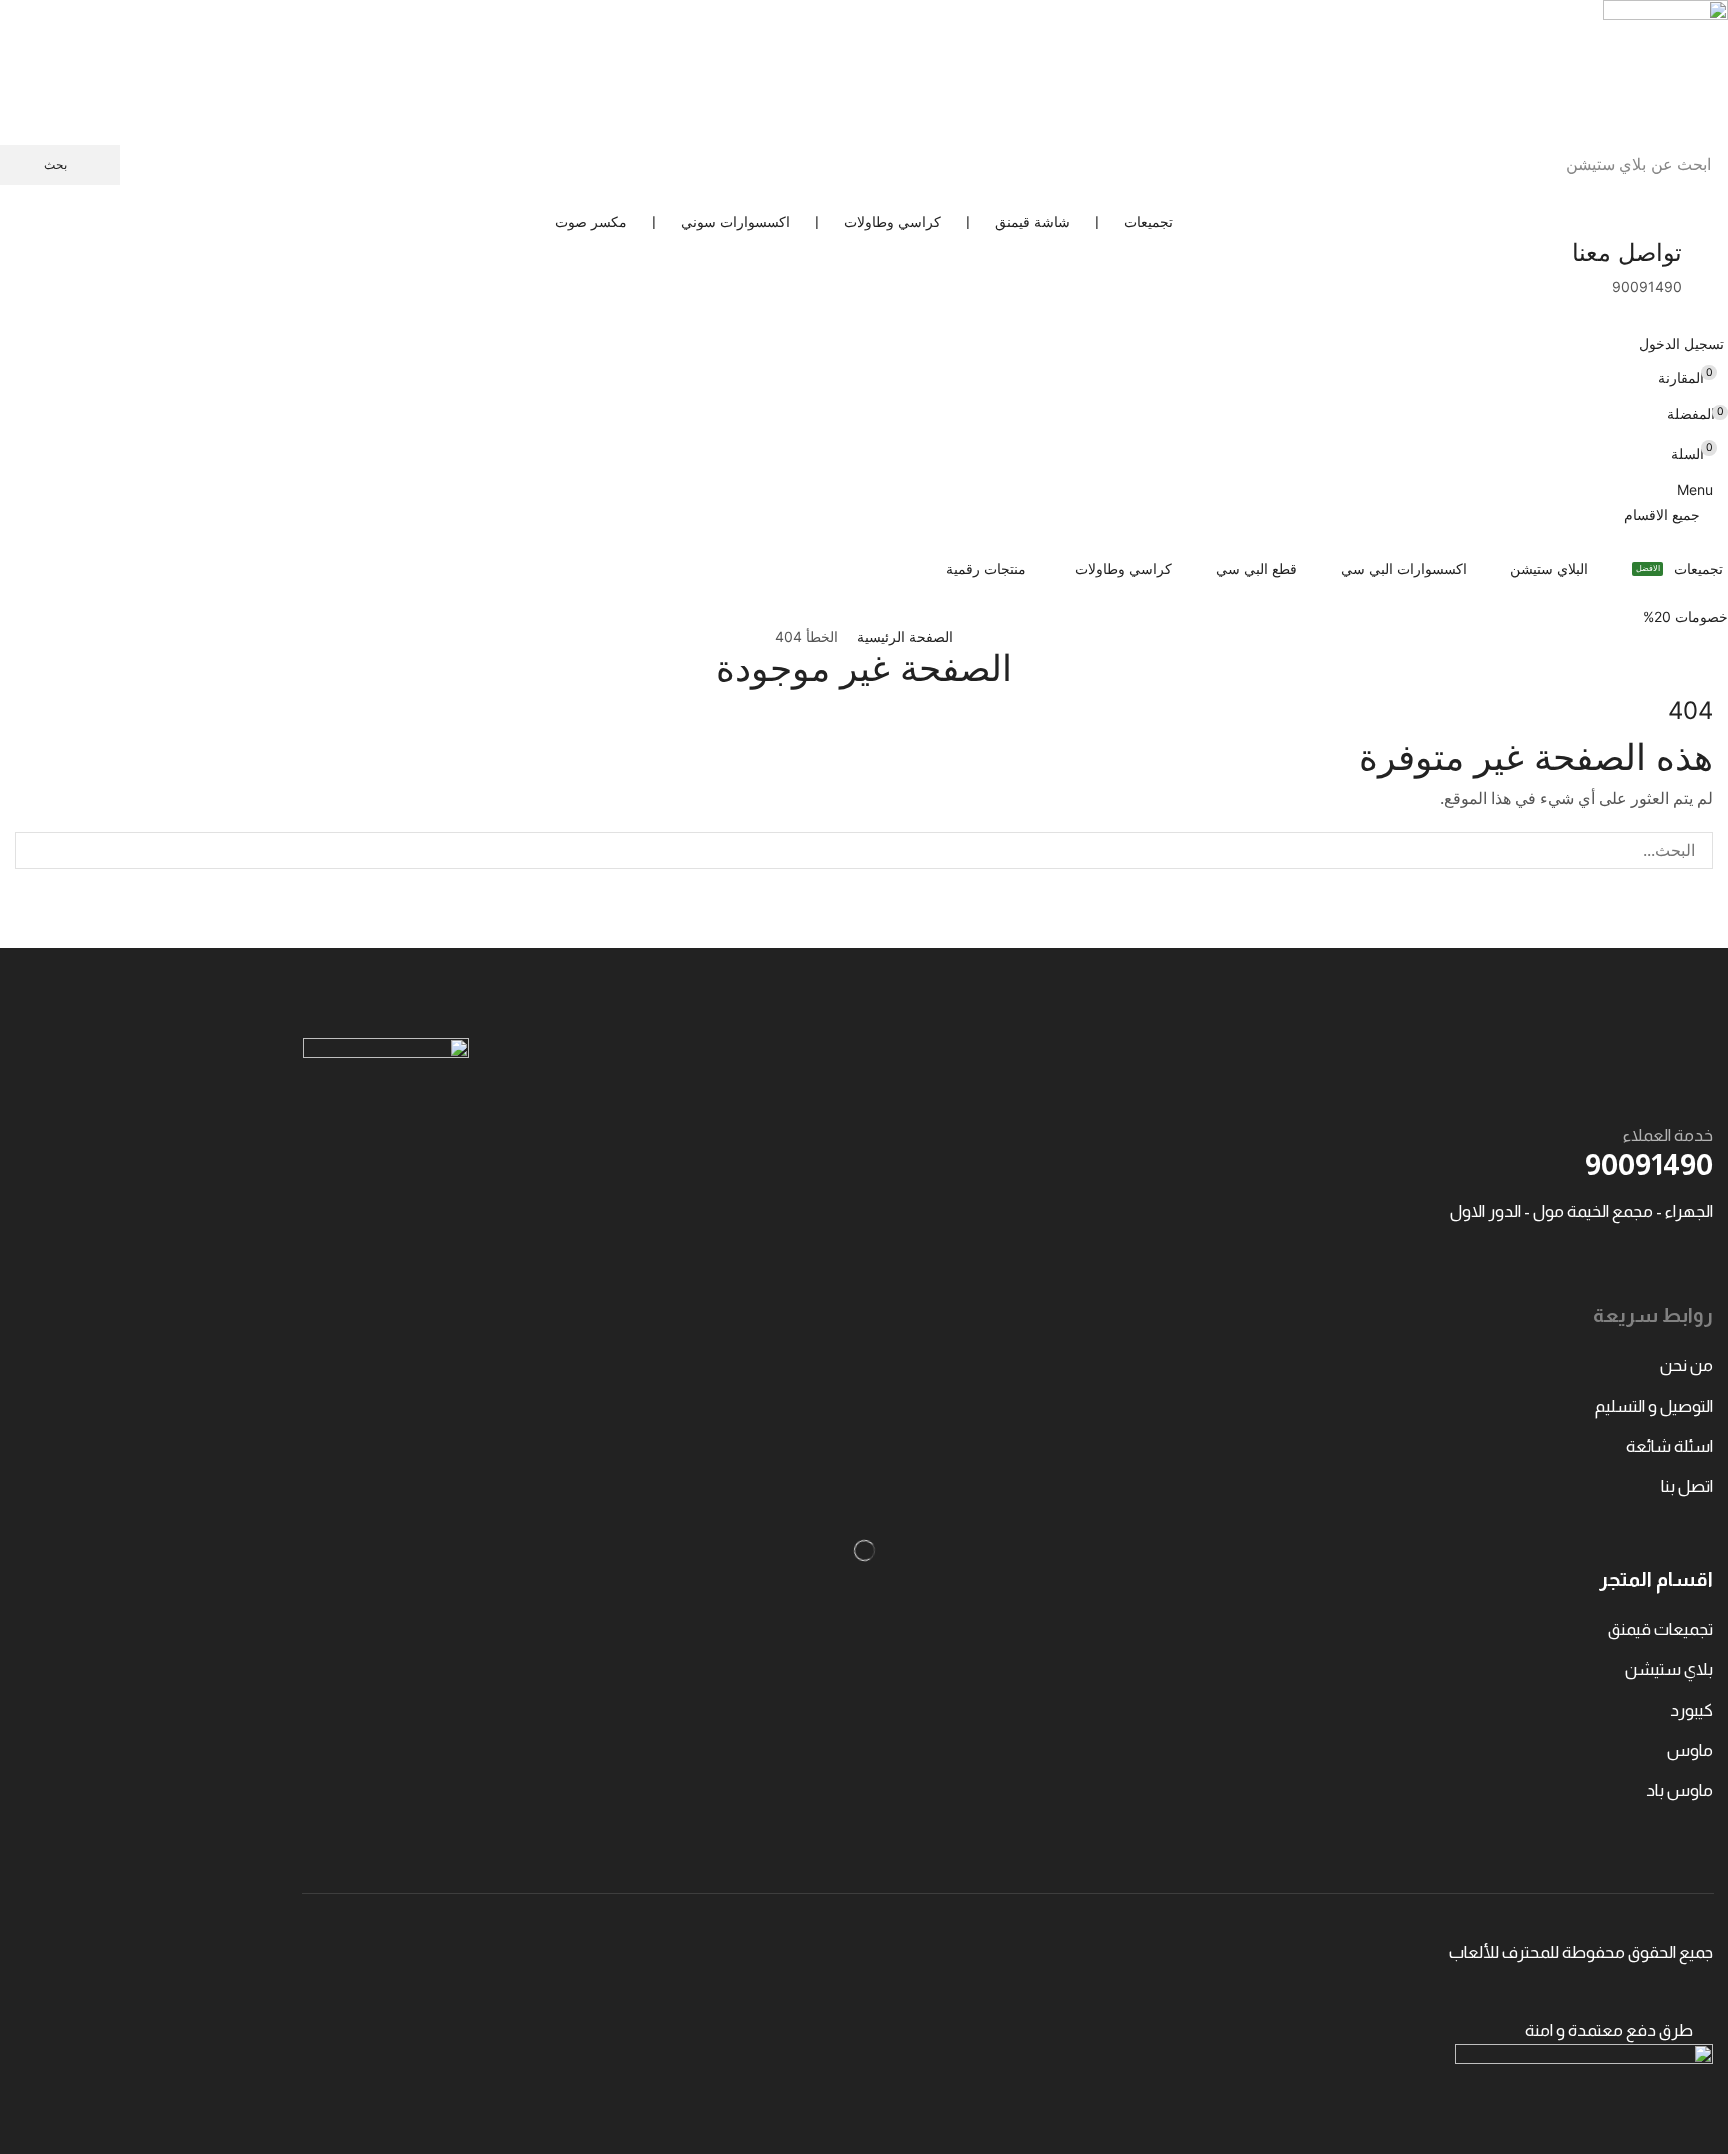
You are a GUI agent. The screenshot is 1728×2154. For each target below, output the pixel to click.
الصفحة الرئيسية (905, 636)
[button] (1683, 343)
